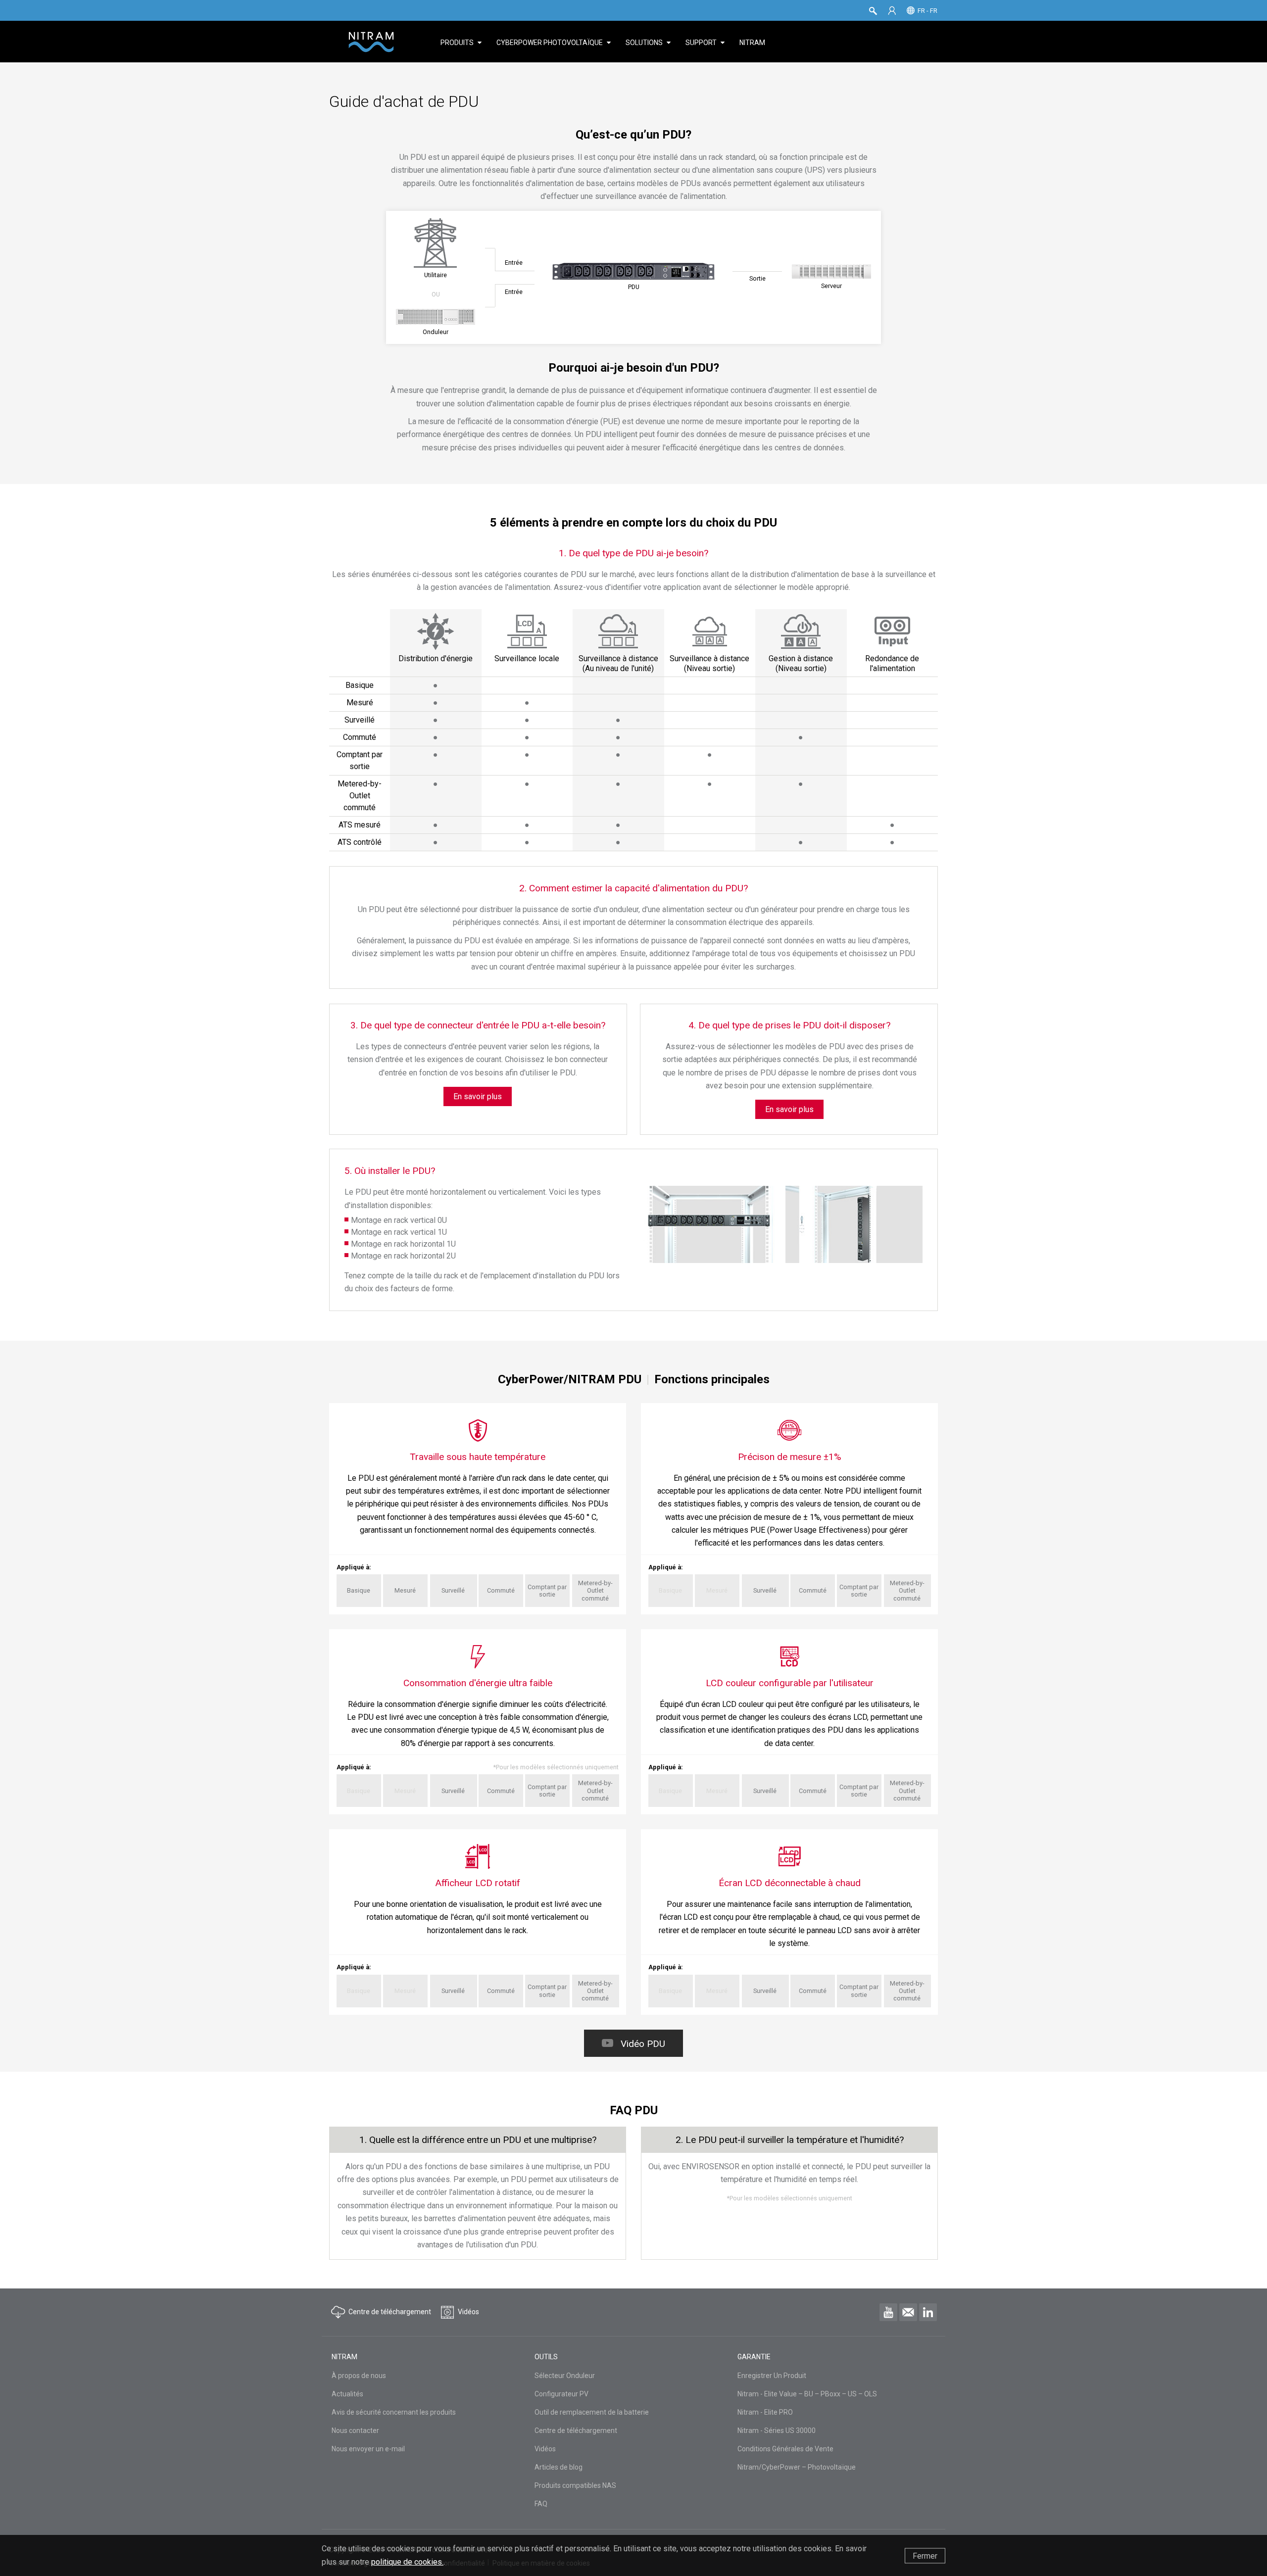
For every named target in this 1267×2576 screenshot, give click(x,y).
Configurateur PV (561, 2394)
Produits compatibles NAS (575, 2485)
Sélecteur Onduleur (565, 2376)
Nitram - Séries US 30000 (777, 2430)
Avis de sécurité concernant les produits (394, 2412)
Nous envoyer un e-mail (368, 2449)
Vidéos (545, 2449)
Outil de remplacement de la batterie (592, 2412)
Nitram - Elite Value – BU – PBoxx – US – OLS (807, 2394)
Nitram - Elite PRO (765, 2412)
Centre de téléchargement (576, 2430)
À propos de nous (359, 2376)
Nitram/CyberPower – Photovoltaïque (797, 2467)
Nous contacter (355, 2430)
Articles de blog (559, 2467)
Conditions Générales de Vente (785, 2449)
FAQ (541, 2504)
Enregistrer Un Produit (772, 2376)
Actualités (347, 2394)
